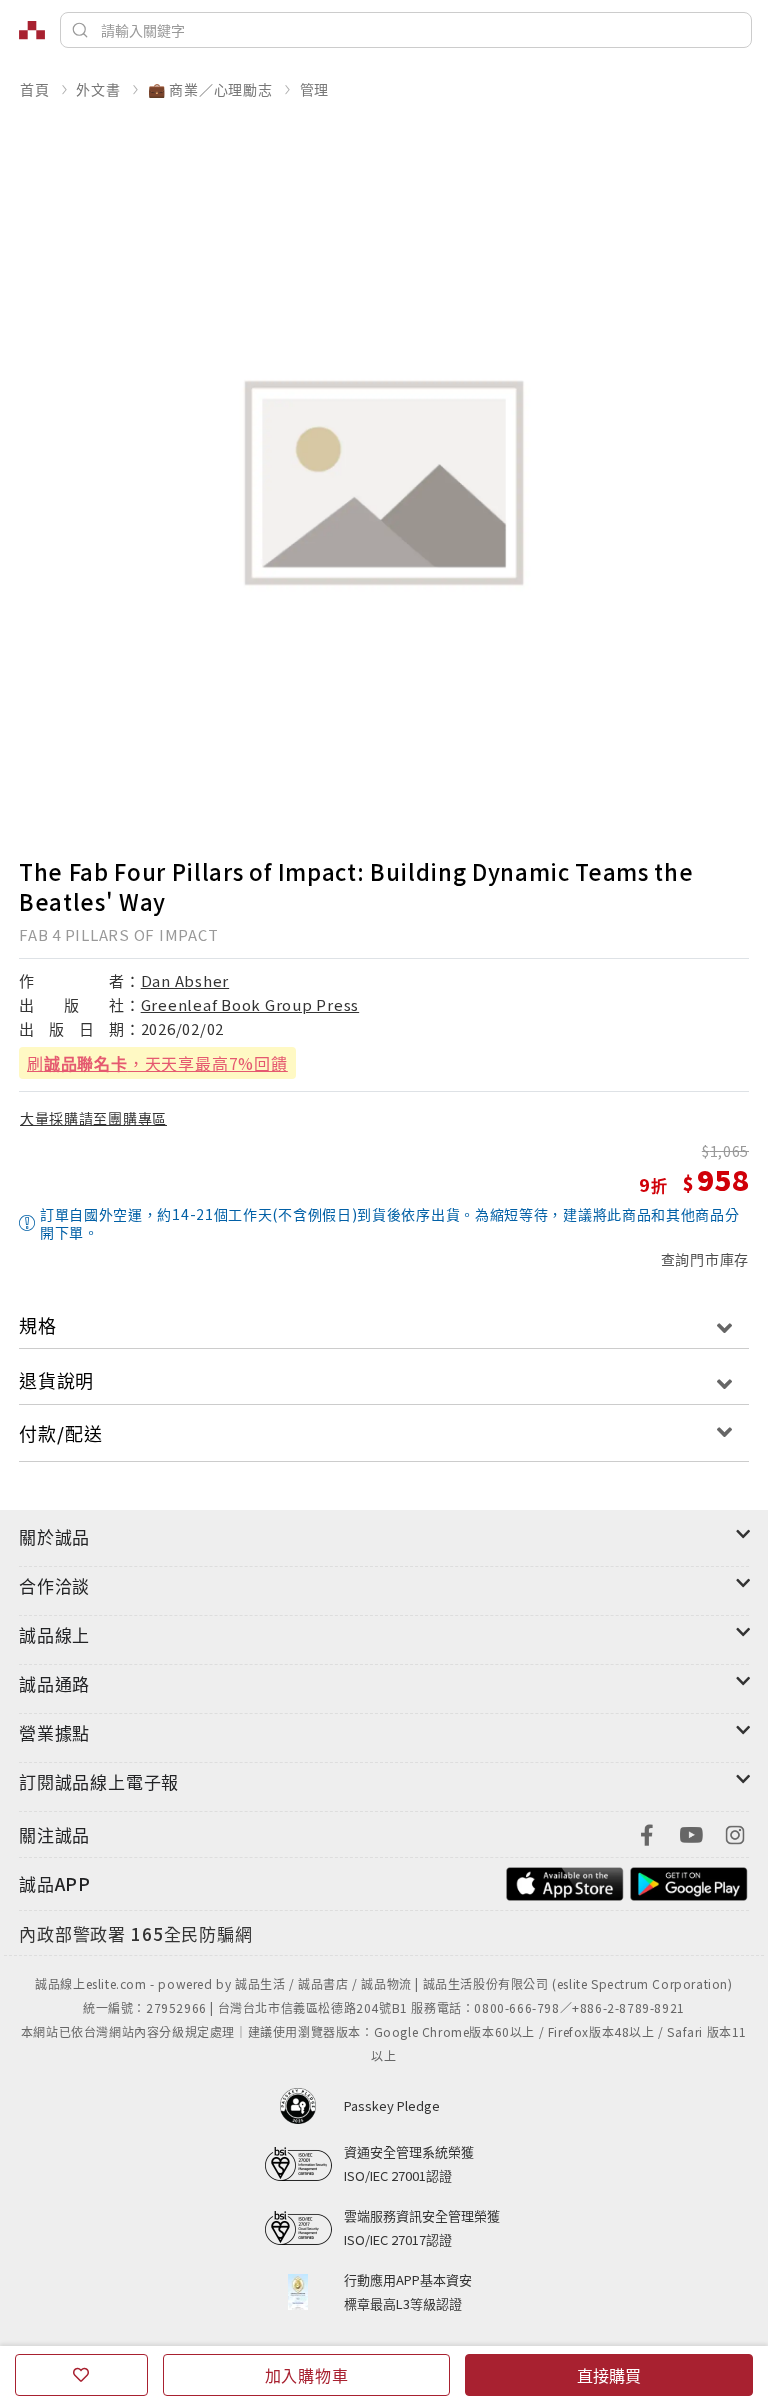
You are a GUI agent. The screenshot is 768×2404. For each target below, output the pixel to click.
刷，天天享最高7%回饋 (157, 1063)
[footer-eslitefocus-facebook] (647, 1832)
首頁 (35, 89)
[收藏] (81, 2375)
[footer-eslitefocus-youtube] (691, 1832)
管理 (315, 89)
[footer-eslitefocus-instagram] (735, 1832)
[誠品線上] (32, 30)
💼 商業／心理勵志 (210, 89)
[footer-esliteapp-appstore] (565, 1881)
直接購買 (609, 2375)
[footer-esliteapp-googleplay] (689, 1881)
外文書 (98, 89)
